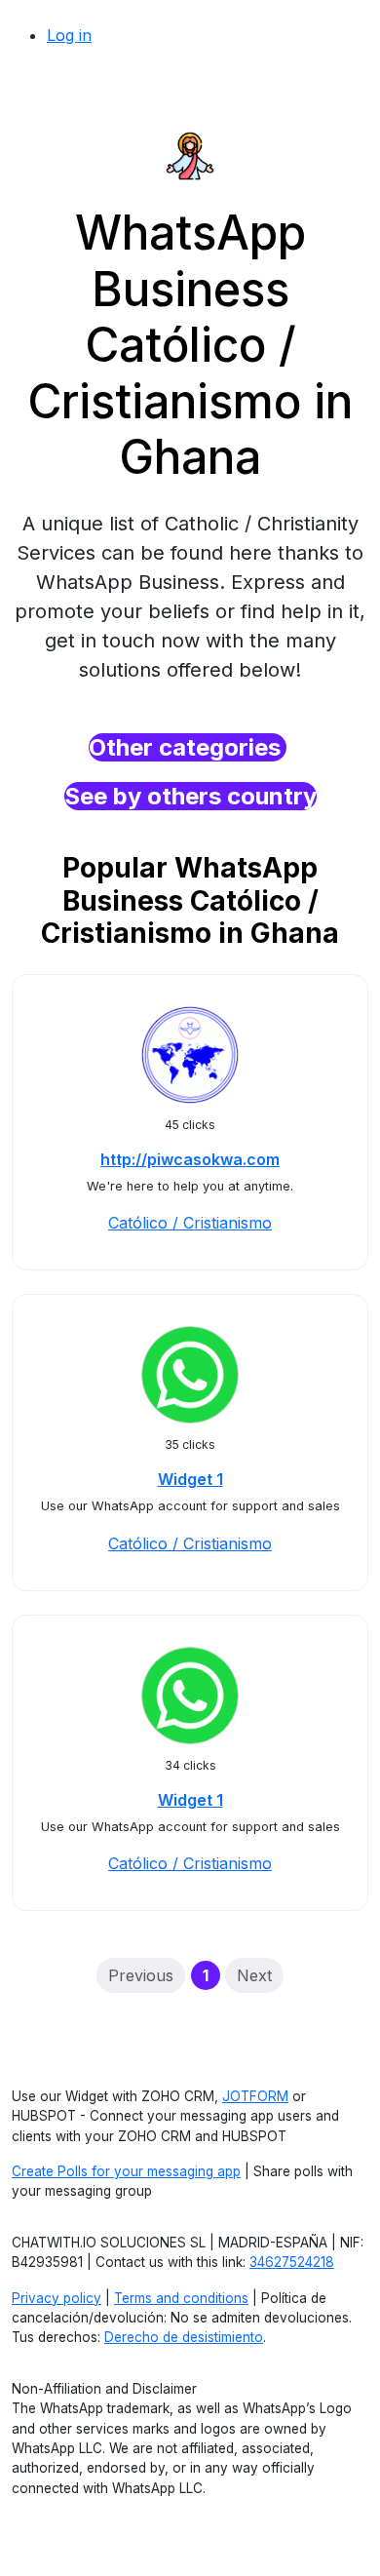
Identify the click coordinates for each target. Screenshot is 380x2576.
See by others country (190, 796)
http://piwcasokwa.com (190, 1159)
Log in (69, 35)
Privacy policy (57, 2298)
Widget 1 (190, 1479)
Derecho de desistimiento (184, 2337)
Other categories (188, 747)
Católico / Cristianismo (190, 1223)
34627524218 (292, 2262)
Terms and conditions (181, 2298)
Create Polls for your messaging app (126, 2171)
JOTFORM (255, 2096)
